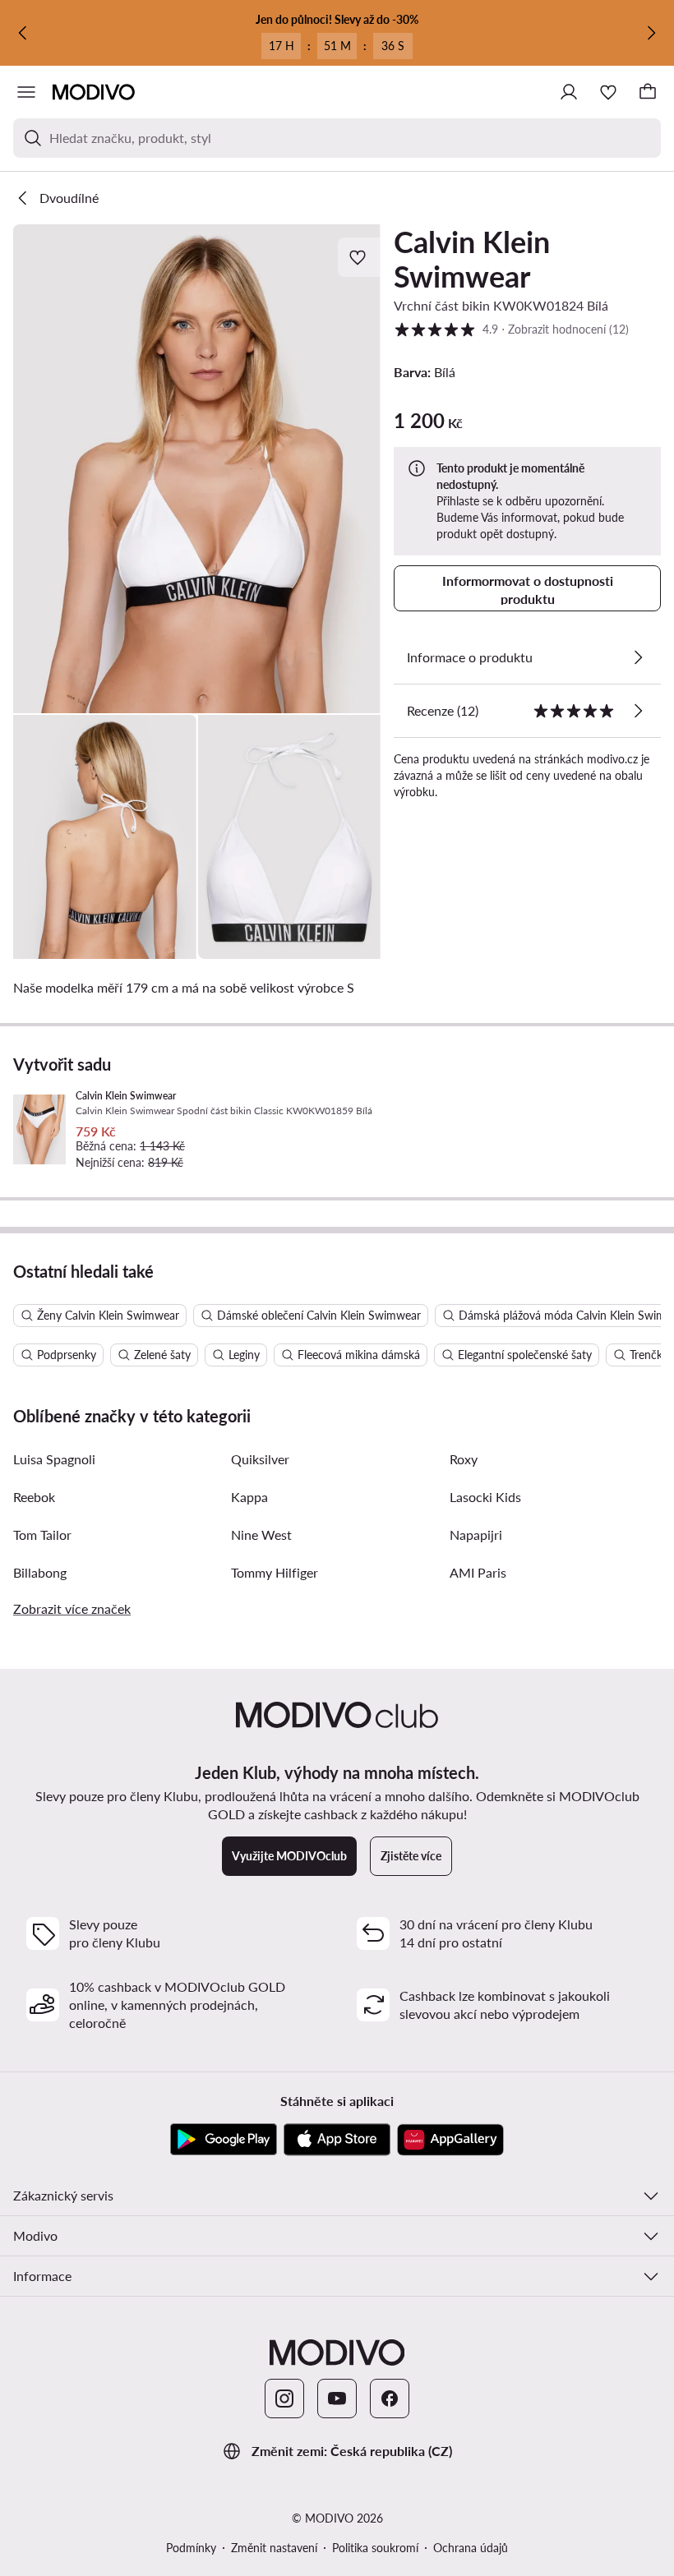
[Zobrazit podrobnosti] (638, 657)
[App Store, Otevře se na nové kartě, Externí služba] (337, 2140)
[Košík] (648, 92)
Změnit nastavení (274, 2548)
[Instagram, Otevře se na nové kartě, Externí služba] (284, 2399)
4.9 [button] (511, 329)
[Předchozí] (23, 33)
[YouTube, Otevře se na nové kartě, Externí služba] (337, 2399)
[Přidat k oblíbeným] (359, 257)
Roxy (464, 1459)
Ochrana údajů (471, 2548)
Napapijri (476, 1535)
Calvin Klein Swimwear (472, 259)
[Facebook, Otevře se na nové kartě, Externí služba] (390, 2399)
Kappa (249, 1497)
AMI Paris (478, 1572)
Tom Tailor (42, 1535)
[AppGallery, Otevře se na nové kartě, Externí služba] (450, 2140)
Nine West (261, 1535)
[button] (197, 469)
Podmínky (191, 2548)
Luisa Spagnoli (54, 1459)
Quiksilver (260, 1459)
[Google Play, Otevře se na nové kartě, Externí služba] (224, 2140)
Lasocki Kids (485, 1497)
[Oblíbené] (608, 92)
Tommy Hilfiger (275, 1572)
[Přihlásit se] (569, 92)
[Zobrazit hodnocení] (638, 711)
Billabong (40, 1572)
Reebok (34, 1497)
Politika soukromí (375, 2548)
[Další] (651, 33)
